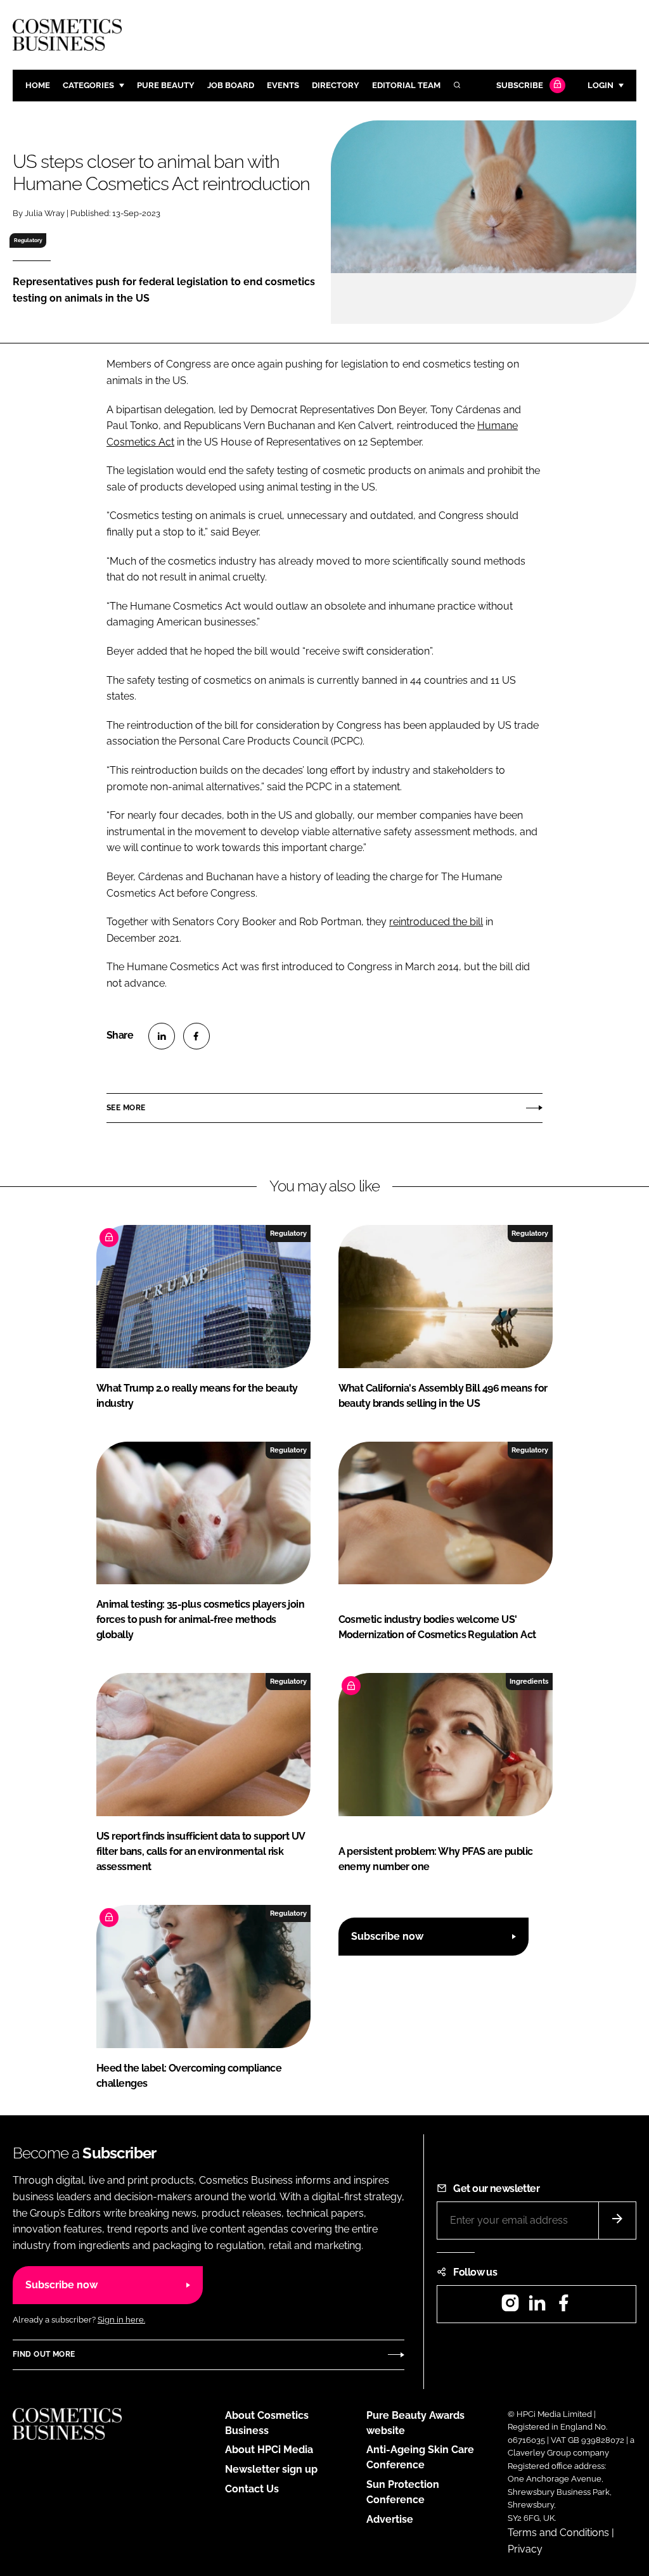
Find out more (44, 2354)
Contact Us (252, 2489)
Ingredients (529, 1681)
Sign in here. (121, 2320)
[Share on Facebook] (196, 1036)
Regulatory (28, 240)
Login (601, 85)
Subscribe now (387, 1936)
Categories (88, 85)
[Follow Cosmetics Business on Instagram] (510, 2307)
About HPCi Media (269, 2450)
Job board (231, 85)
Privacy (525, 2549)
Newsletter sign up (271, 2469)
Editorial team (406, 85)
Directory (336, 85)
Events (283, 85)
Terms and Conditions (558, 2533)
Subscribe (520, 85)
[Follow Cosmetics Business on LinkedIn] (537, 2307)
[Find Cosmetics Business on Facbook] (563, 2307)
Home (38, 85)
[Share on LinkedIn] (162, 1036)
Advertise (390, 2519)
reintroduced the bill (436, 922)
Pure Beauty (166, 85)
